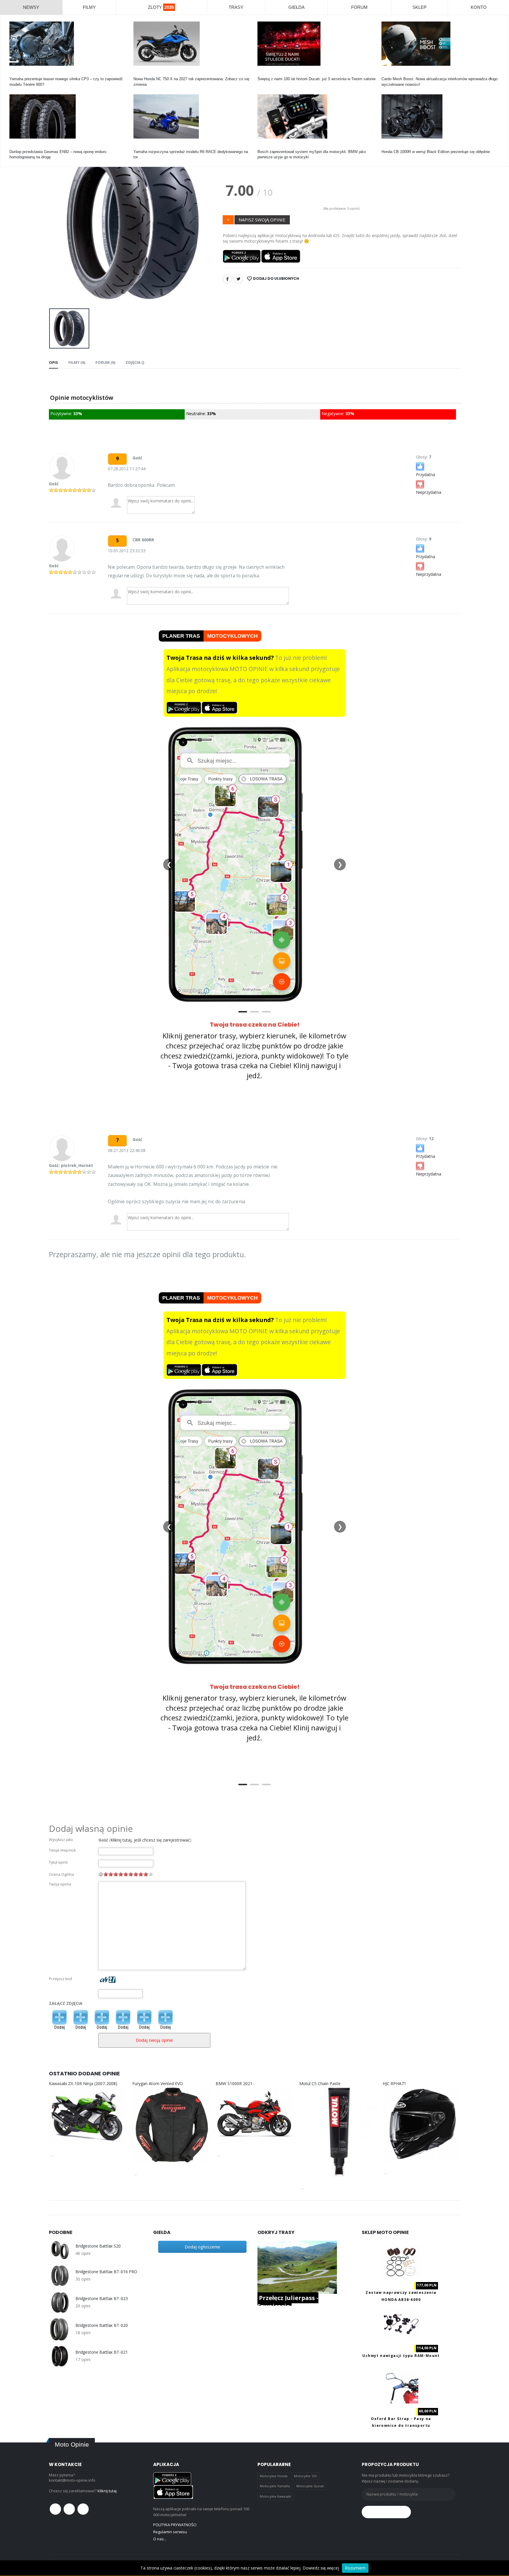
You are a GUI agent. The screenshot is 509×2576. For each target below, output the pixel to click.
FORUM (359, 7)
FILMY (89, 7)
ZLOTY (161, 7)
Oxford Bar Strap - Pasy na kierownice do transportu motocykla (401, 2426)
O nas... (160, 2539)
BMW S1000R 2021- (235, 2083)
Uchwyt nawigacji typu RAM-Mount (401, 2356)
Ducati (263, 74)
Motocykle (266, 146)
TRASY (236, 7)
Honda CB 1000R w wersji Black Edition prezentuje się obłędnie (436, 152)
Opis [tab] (53, 362)
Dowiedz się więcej (321, 2568)
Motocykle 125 (305, 2476)
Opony (15, 146)
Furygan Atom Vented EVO (158, 2083)
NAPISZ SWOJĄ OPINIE (262, 220)
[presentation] (58, 222)
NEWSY (31, 7)
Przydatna (425, 475)
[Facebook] (227, 279)
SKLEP (419, 7)
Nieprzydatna (429, 492)
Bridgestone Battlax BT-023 (101, 2299)
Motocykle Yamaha (275, 2486)
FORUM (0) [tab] (105, 362)
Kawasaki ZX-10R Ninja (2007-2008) (83, 2083)
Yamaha (16, 74)
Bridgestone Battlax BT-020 (101, 2325)
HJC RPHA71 (394, 2083)
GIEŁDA (296, 7)
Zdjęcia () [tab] (135, 362)
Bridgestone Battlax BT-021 (101, 2352)
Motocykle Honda (274, 2476)
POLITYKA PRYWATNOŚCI (175, 2525)
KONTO (479, 7)
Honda (139, 74)
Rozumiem (355, 2568)
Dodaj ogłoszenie (203, 2247)
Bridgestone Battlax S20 (98, 2246)
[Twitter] (238, 279)
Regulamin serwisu (170, 2532)
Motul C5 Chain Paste (320, 2083)
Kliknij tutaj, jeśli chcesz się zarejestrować (150, 1840)
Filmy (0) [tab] (77, 362)
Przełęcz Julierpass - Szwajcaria (288, 2302)
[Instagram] (83, 2509)
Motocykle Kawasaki (276, 2496)
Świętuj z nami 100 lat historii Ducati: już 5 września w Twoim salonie (317, 79)
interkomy (390, 74)
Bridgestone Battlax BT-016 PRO (106, 2272)
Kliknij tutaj (107, 2491)
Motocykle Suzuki (310, 2486)
